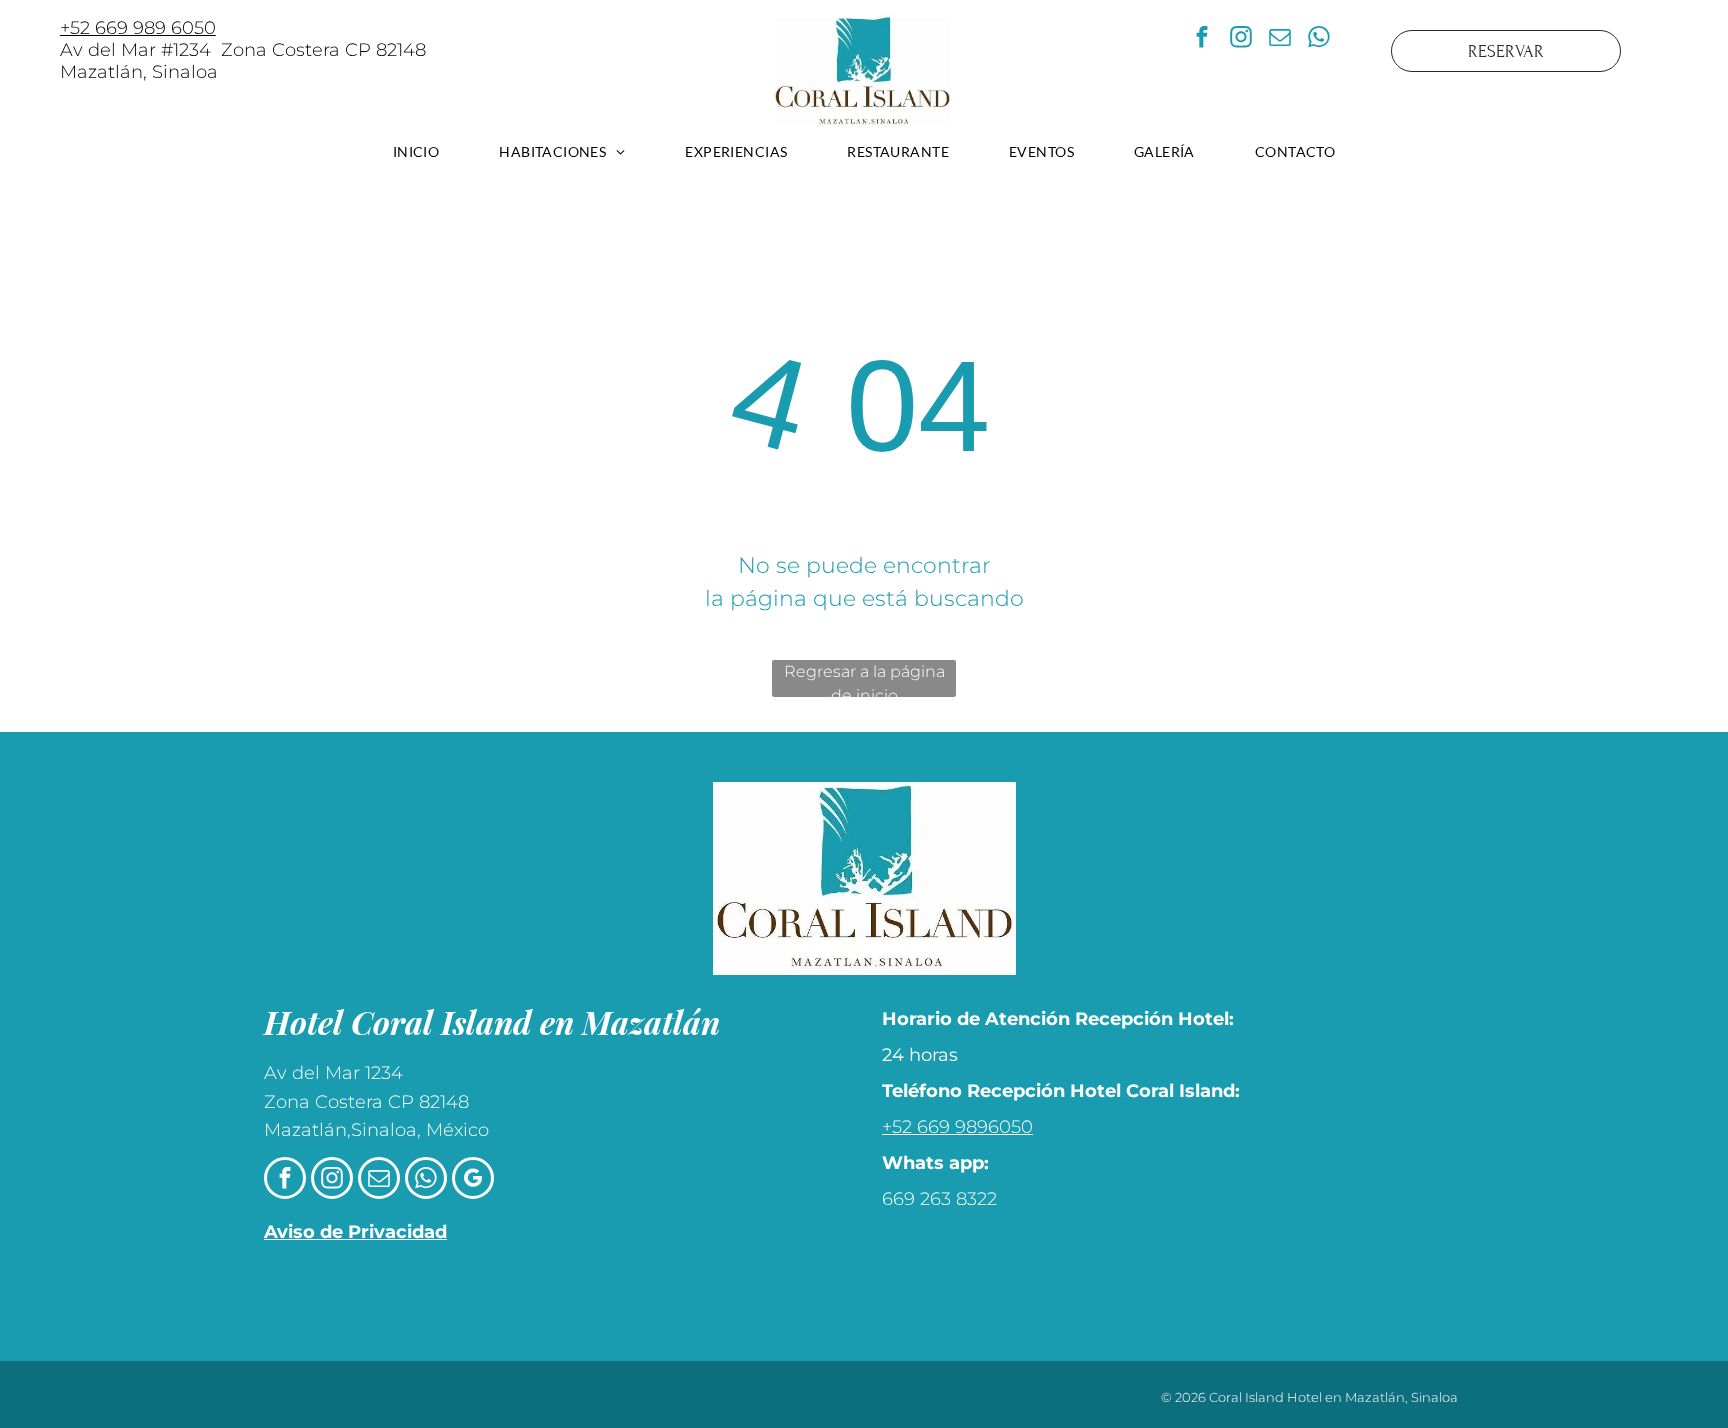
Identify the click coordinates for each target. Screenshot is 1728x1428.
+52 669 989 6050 (138, 28)
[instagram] (1241, 39)
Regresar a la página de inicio (864, 679)
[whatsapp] (1319, 39)
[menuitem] (416, 151)
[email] (1280, 39)
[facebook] (1202, 39)
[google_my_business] (473, 1180)
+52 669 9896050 (957, 1127)
